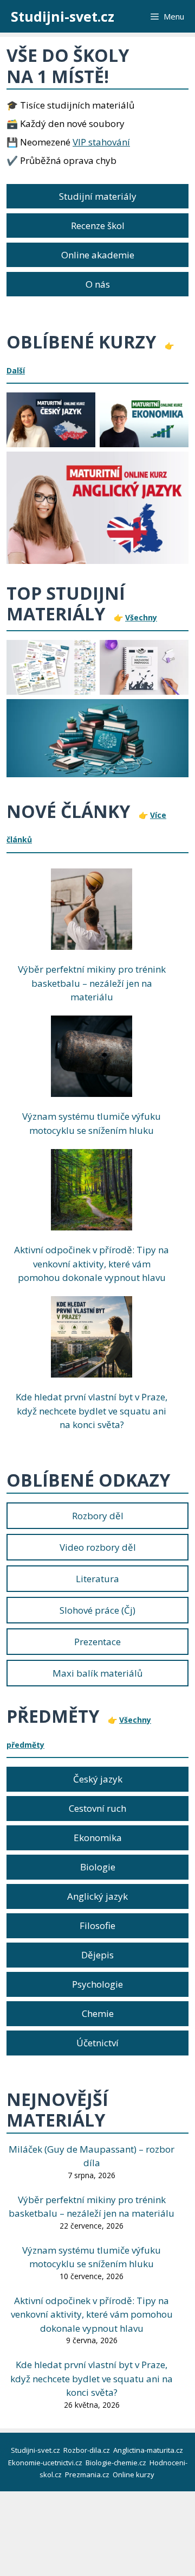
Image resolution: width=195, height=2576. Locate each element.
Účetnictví (97, 2043)
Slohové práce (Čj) (97, 1610)
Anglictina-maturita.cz (149, 2450)
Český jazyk (98, 1779)
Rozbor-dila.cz (87, 2450)
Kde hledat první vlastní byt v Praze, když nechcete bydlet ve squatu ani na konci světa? (92, 1411)
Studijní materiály (98, 196)
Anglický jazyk (97, 1896)
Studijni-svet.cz (63, 16)
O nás (98, 284)
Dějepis (97, 1955)
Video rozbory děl (98, 1547)
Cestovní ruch (97, 1808)
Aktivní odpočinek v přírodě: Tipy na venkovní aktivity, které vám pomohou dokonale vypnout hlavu (92, 1264)
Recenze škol (98, 226)
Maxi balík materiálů (97, 1673)
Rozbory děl (98, 1516)
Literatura (97, 1579)
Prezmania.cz (88, 2475)
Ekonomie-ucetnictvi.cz (46, 2463)
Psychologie (97, 1984)
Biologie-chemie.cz (117, 2463)
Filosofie (97, 1925)
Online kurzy (134, 2475)
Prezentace (97, 1642)
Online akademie (98, 255)
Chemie (98, 2013)
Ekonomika (98, 1838)
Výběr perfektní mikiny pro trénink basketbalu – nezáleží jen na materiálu (92, 983)
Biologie (98, 1867)
